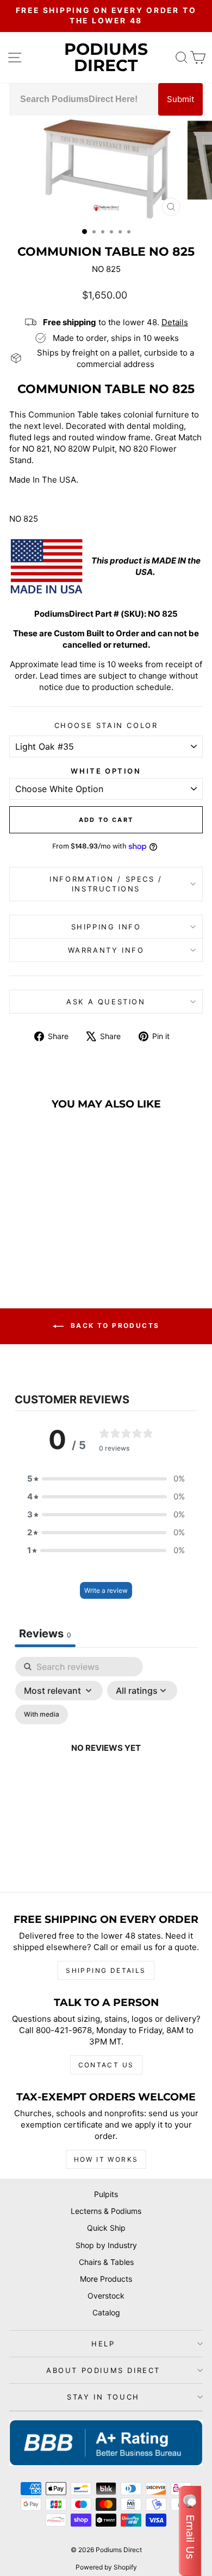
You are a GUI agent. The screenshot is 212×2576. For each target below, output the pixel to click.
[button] (106, 1479)
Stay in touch (103, 2397)
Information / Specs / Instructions (106, 884)
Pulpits (106, 2194)
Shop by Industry (106, 2245)
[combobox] (84, 99)
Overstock (106, 2296)
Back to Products (114, 1325)
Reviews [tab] (45, 1634)
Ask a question (106, 1002)
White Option (106, 771)
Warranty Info (106, 950)
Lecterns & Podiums (106, 2211)
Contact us (106, 2065)
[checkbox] (42, 1714)
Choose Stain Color (106, 725)
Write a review (106, 1590)
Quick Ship (106, 2228)
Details (175, 322)
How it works (106, 2159)
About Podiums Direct (103, 2370)
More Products (106, 2279)
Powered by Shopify (106, 2567)
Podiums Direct (106, 57)
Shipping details (106, 1970)
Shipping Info (106, 927)
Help (103, 2344)
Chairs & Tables (106, 2262)
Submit (180, 99)
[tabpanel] (106, 1761)
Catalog (106, 2312)
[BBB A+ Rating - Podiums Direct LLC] (106, 2443)
